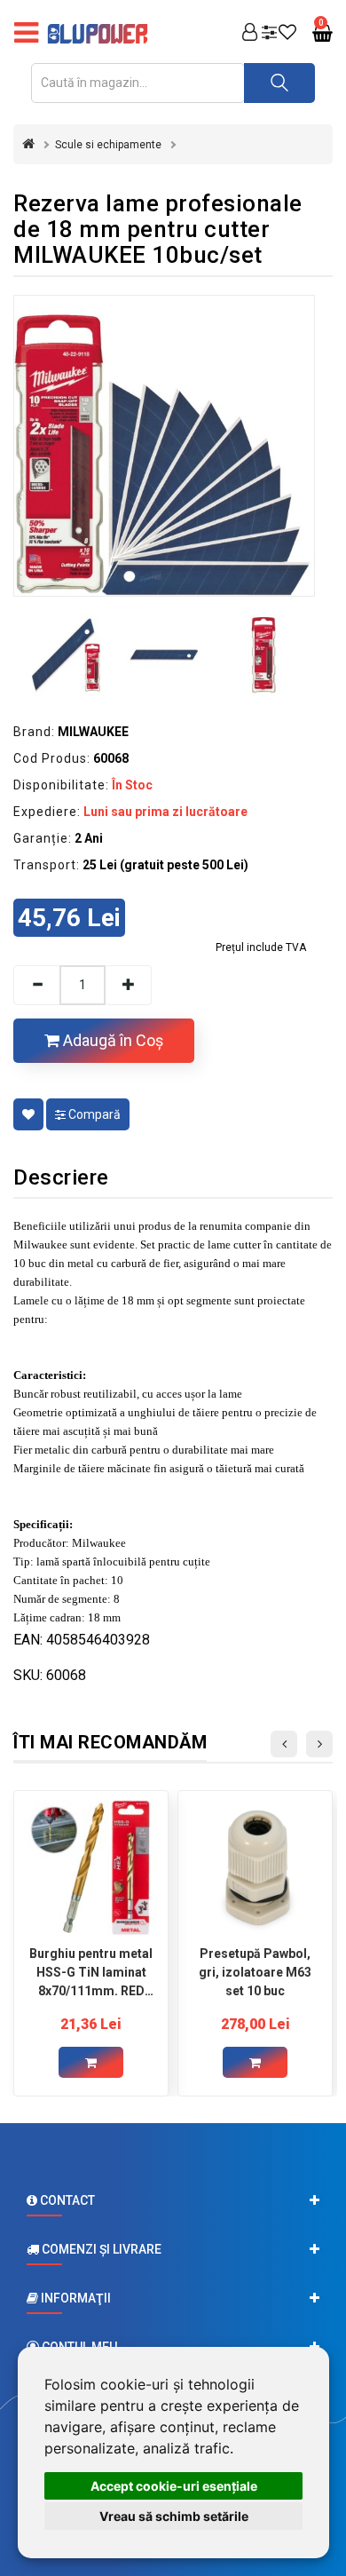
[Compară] (269, 34)
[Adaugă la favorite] (28, 1114)
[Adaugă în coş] (91, 2062)
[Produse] (26, 34)
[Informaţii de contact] (173, 2200)
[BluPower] (102, 34)
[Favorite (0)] (287, 34)
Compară (93, 1114)
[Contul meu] (250, 34)
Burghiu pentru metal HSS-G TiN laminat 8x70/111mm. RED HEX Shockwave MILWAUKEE (91, 1972)
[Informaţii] (173, 2298)
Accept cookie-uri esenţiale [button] (174, 2486)
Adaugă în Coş (111, 1040)
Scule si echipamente (108, 145)
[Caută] (279, 83)
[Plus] (129, 985)
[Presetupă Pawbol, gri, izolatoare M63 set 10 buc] (255, 1868)
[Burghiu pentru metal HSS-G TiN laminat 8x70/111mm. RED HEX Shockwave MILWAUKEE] (91, 1868)
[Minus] (36, 985)
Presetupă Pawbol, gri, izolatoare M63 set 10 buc (255, 1972)
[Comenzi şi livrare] (173, 2249)
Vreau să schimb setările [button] (174, 2516)
